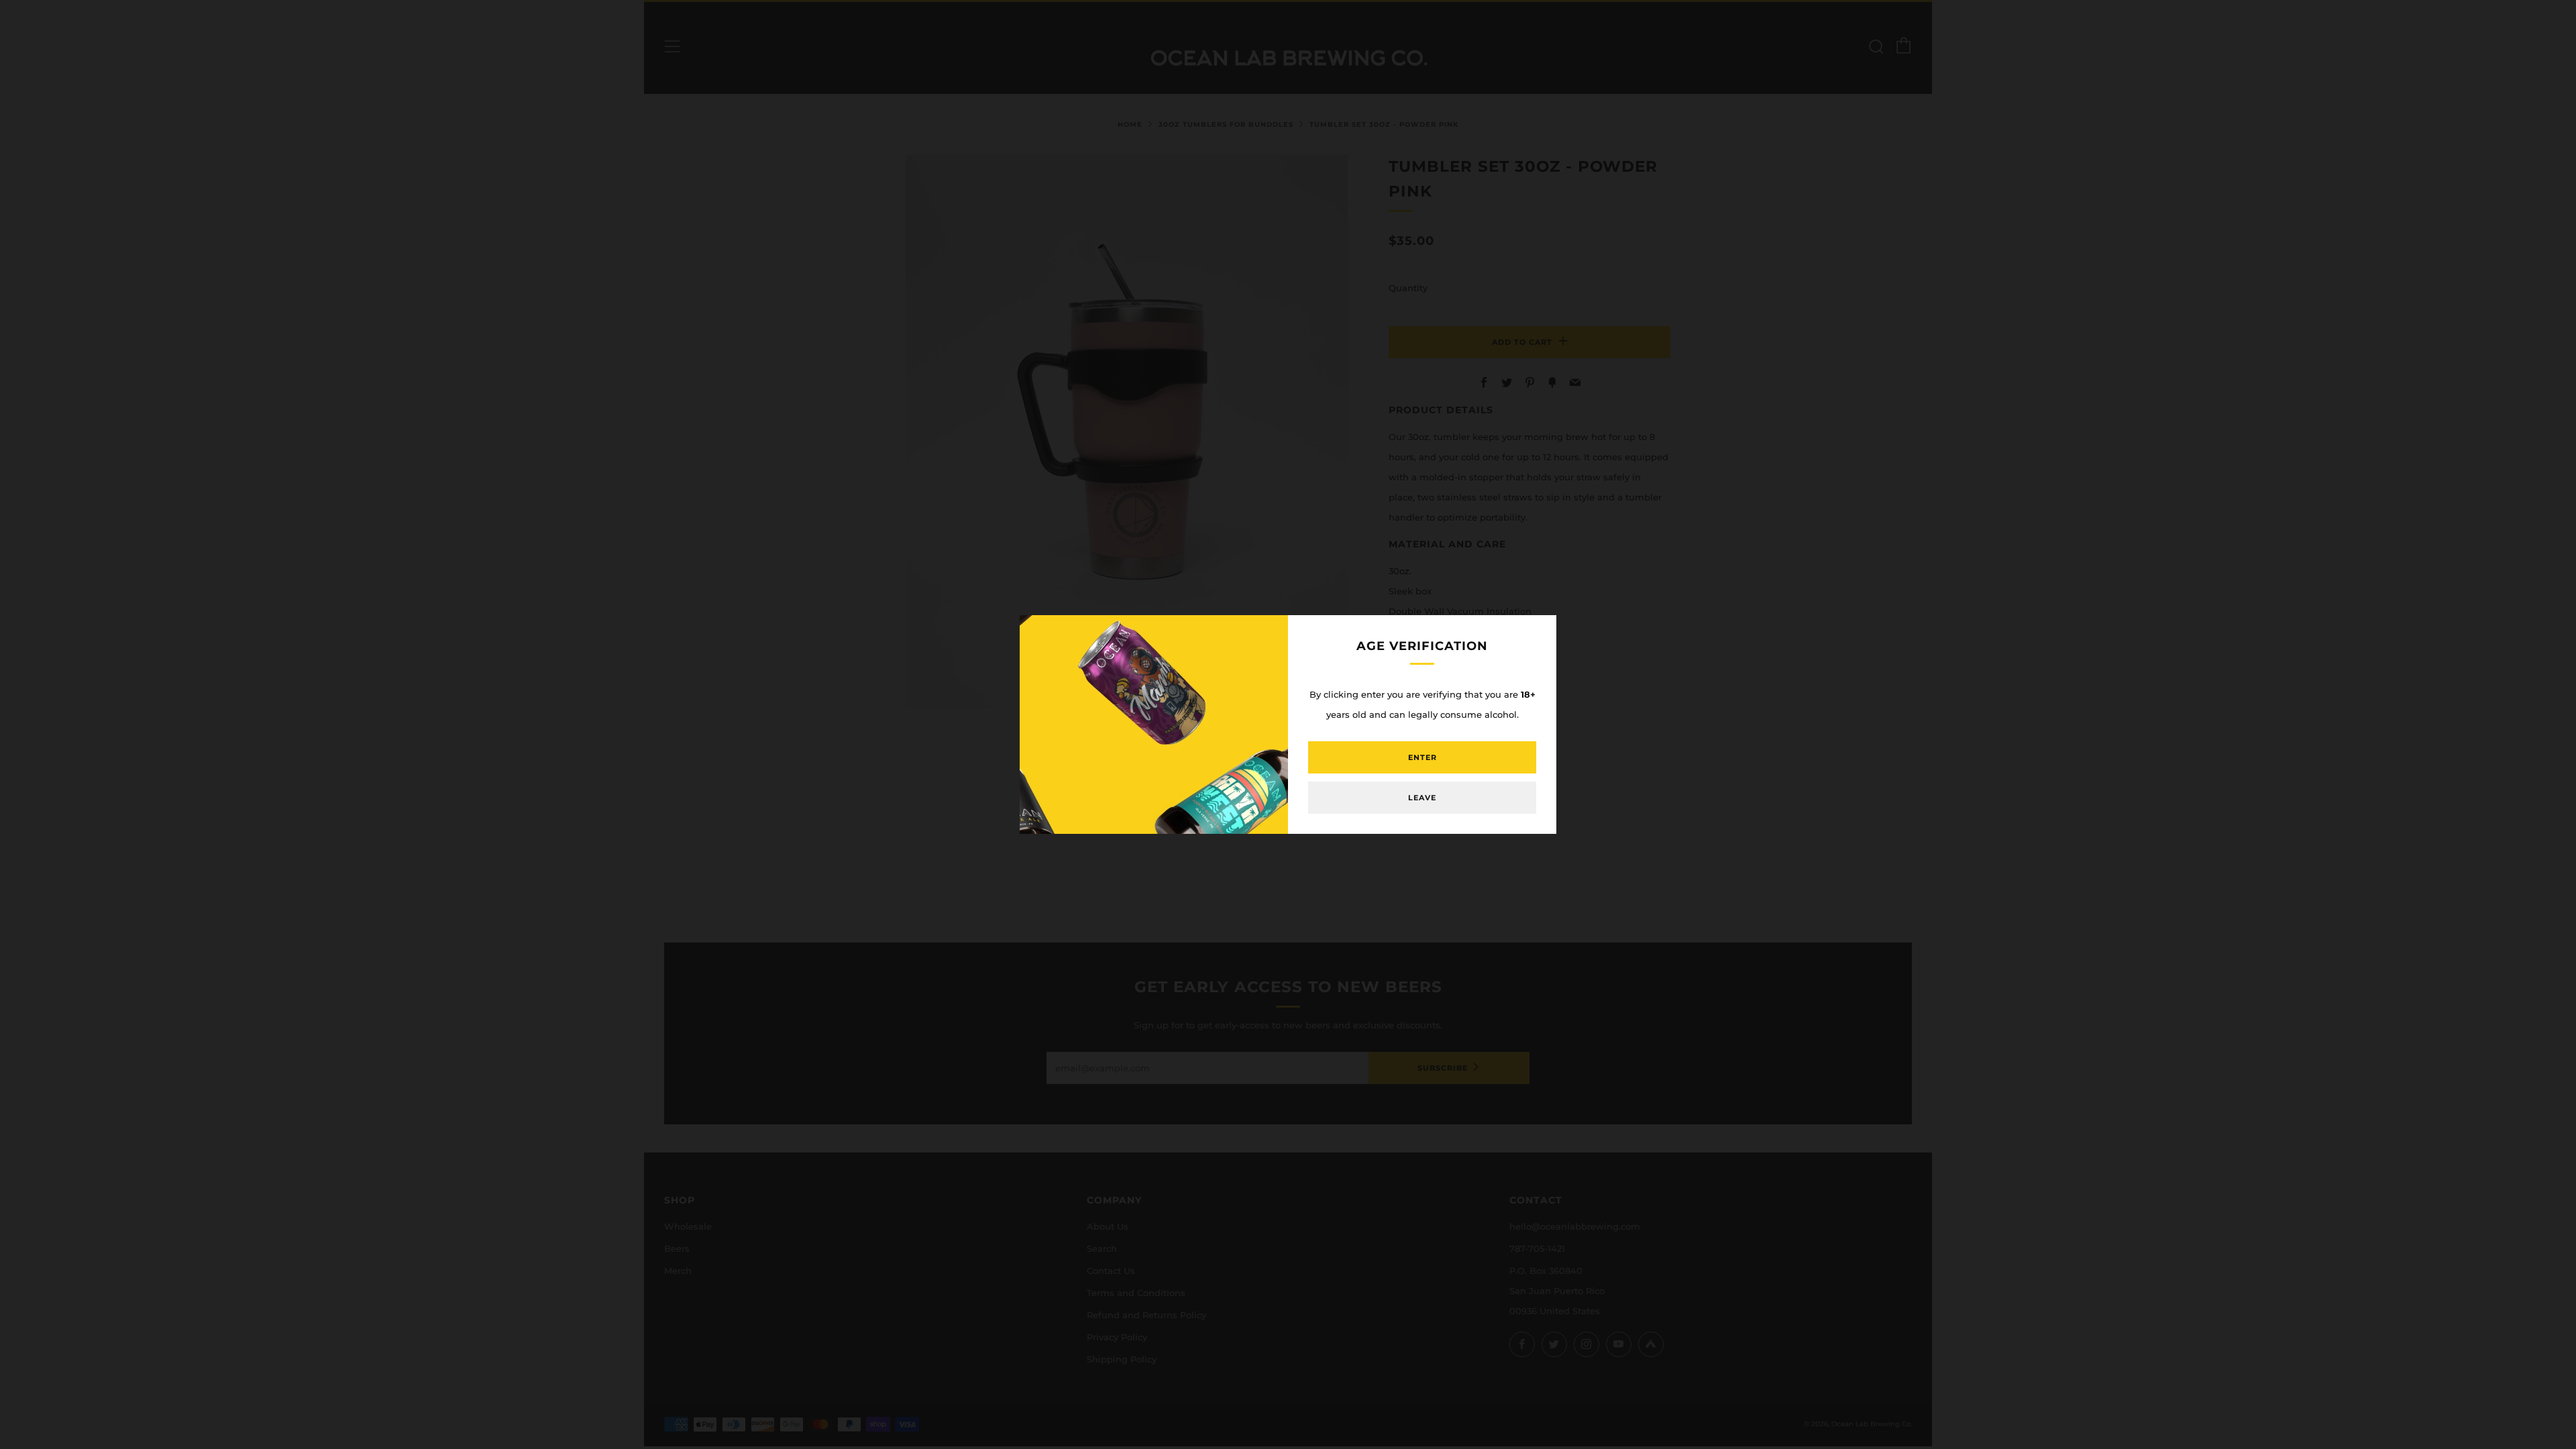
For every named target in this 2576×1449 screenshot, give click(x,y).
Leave (1422, 798)
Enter (1423, 757)
